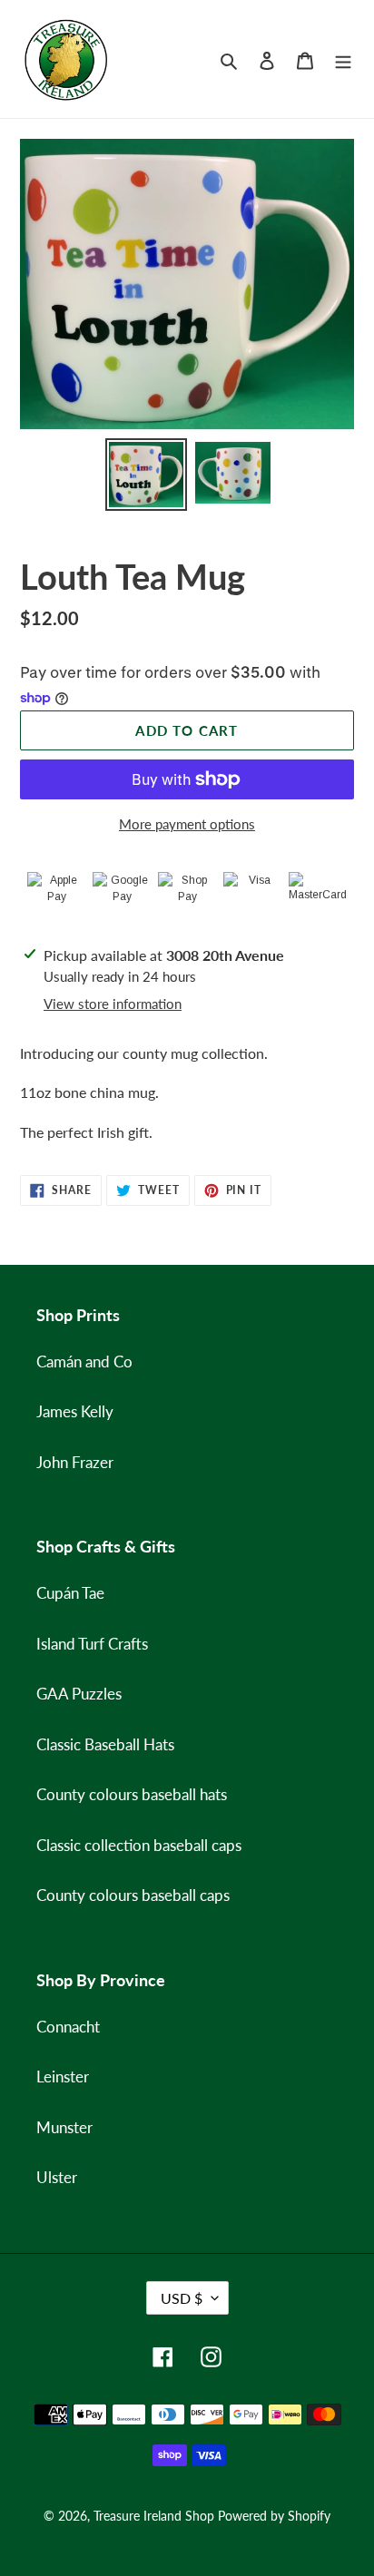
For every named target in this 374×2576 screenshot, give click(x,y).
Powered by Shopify (274, 2516)
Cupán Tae (70, 1593)
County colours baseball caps (133, 1895)
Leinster (63, 2076)
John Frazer (75, 1462)
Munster (64, 2127)
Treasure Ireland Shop (154, 2516)
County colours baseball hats (132, 1794)
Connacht (68, 2027)
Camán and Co (84, 1361)
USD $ (182, 2298)
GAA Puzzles (79, 1694)
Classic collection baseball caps (139, 1845)
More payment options (187, 824)
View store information (113, 1004)
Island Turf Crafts (92, 1644)
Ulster (57, 2177)
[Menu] (343, 59)
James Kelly (75, 1411)
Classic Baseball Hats (105, 1744)
